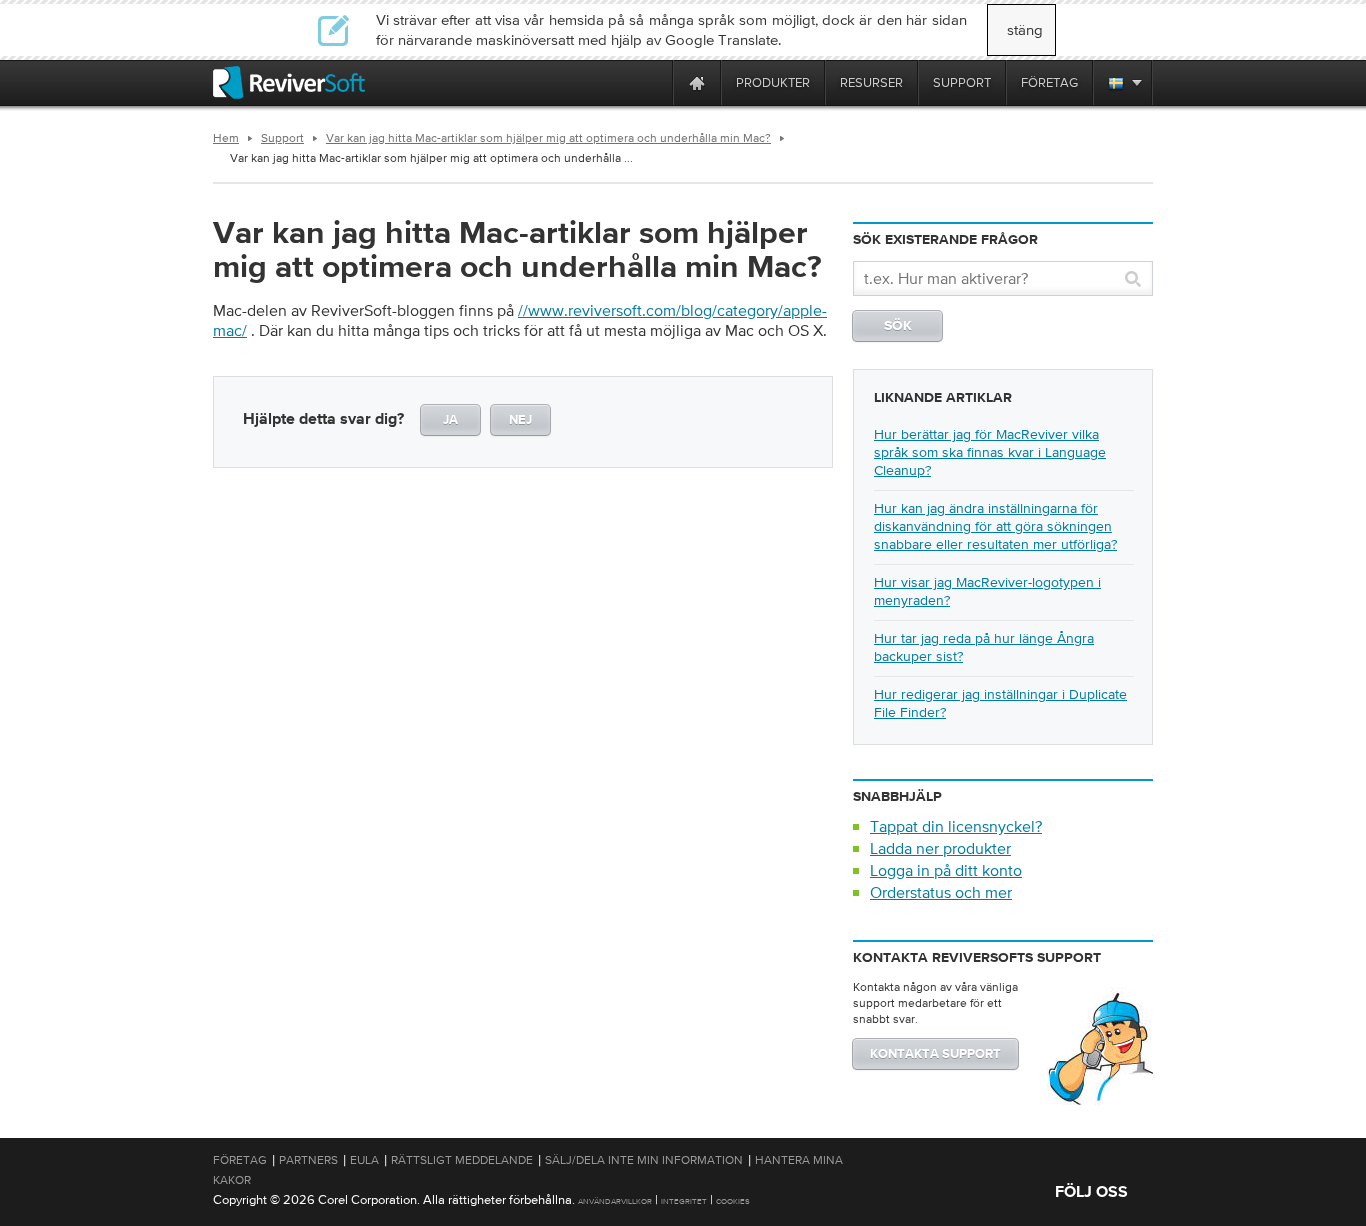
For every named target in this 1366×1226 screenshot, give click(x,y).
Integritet (684, 1201)
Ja (450, 420)
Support (282, 138)
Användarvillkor (615, 1201)
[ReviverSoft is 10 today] (653, 82)
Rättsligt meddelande (462, 1160)
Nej (520, 420)
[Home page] (697, 82)
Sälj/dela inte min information (644, 1160)
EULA (364, 1160)
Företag (240, 1160)
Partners (308, 1160)
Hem (226, 138)
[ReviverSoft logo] (289, 82)
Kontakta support (935, 1054)
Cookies (733, 1201)
